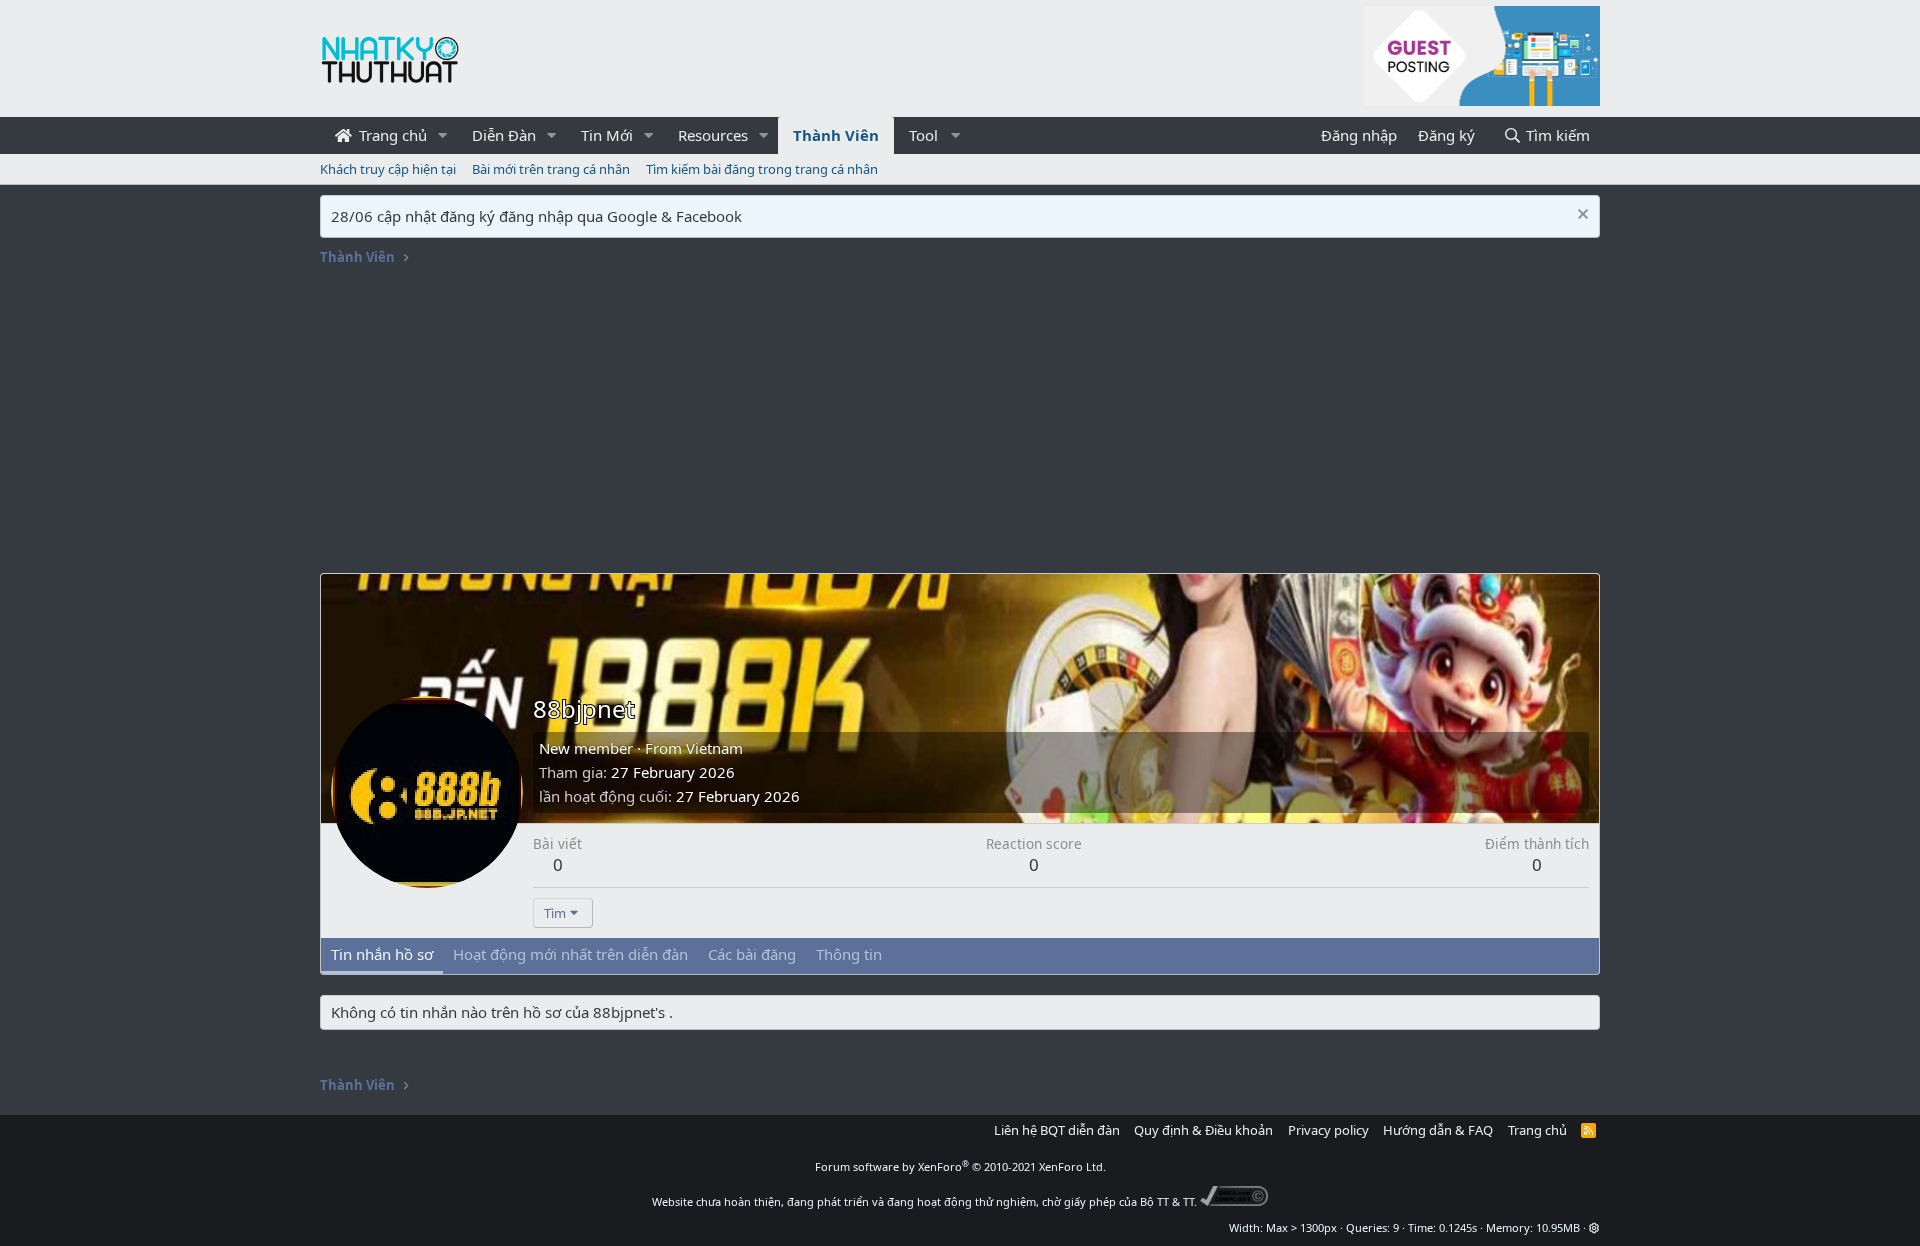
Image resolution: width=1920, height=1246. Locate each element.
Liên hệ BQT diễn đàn (1057, 1130)
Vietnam (714, 748)
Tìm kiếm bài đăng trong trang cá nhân (762, 169)
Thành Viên (836, 135)
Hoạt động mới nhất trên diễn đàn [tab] (570, 954)
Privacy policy (1328, 1130)
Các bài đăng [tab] (752, 954)
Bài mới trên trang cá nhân (551, 169)
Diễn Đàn (504, 135)
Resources (713, 135)
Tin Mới (607, 135)
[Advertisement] (960, 423)
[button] (443, 135)
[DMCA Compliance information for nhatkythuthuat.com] (1234, 1201)
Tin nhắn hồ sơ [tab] (382, 954)
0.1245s (1458, 1227)
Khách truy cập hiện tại (388, 169)
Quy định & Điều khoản (1203, 1130)
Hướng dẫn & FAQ (1438, 1130)
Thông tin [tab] (849, 954)
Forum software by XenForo (960, 1166)
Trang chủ (391, 135)
